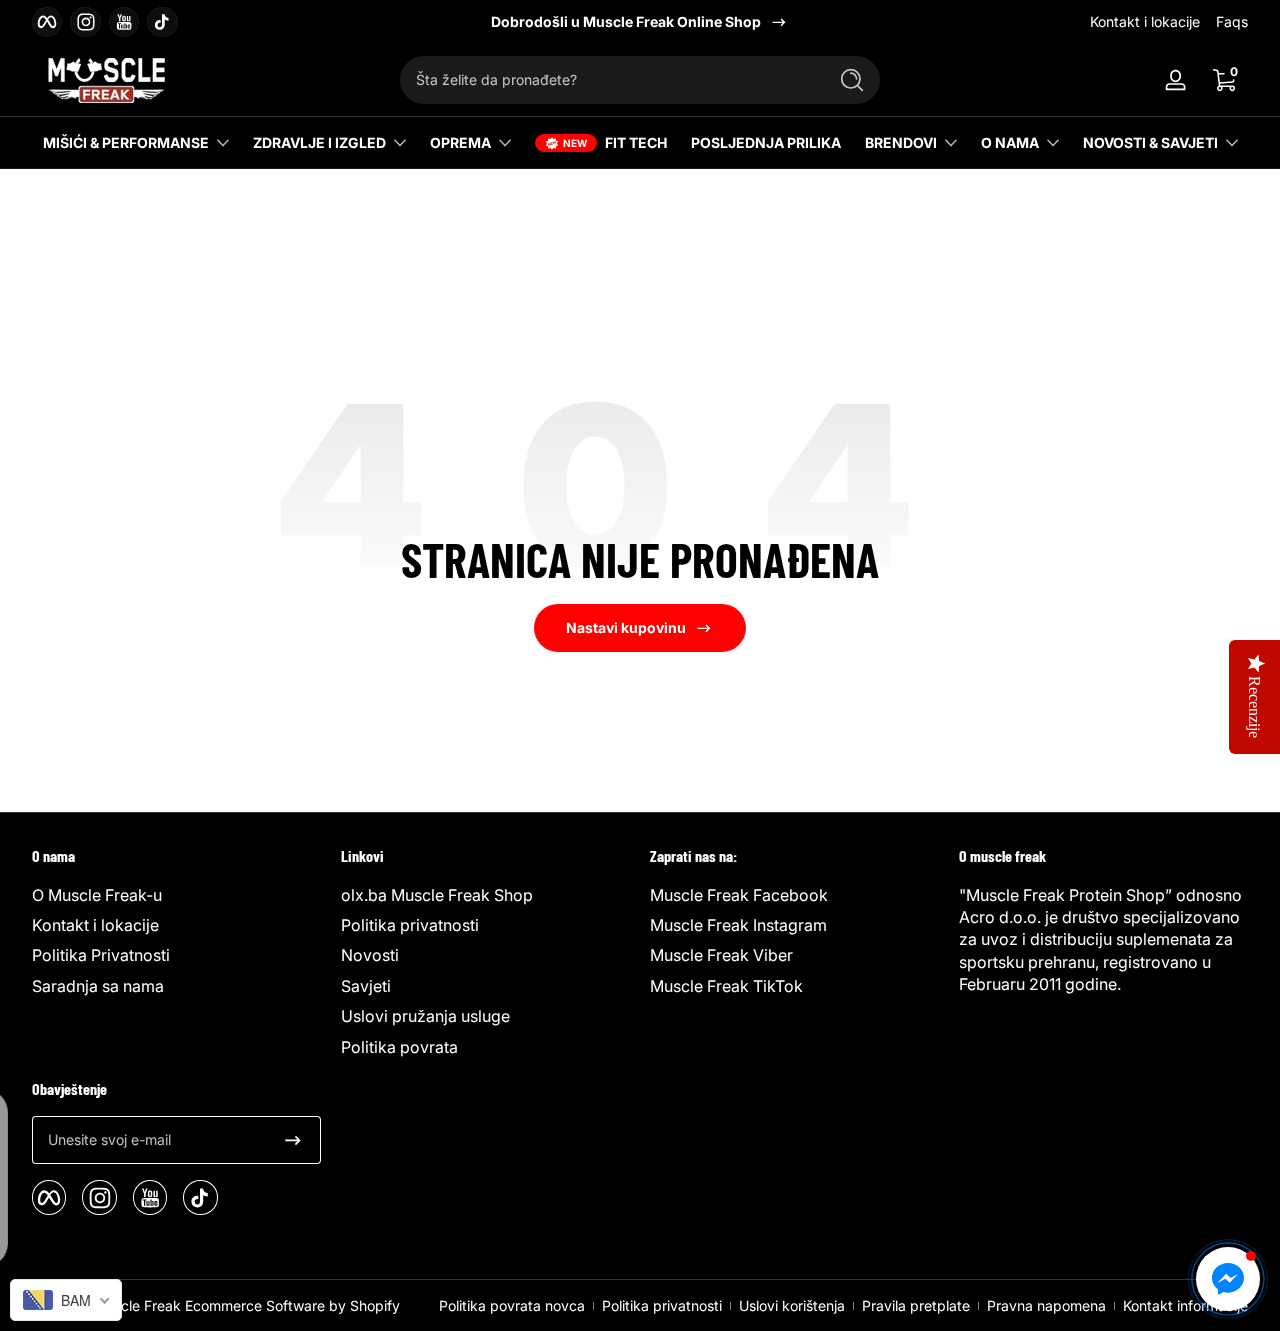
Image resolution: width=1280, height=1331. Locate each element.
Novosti (370, 955)
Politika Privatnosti (101, 955)
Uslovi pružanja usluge (425, 1016)
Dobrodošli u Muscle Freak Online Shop (626, 21)
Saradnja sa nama (98, 986)
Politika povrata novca (512, 1305)
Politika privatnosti (410, 925)
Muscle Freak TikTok (726, 986)
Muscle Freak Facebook (739, 895)
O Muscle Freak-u (97, 895)
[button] (1224, 80)
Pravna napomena (1046, 1305)
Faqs (1232, 21)
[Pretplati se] (293, 1140)
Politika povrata (399, 1047)
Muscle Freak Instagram (738, 925)
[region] (640, 22)
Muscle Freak (137, 1305)
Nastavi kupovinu (626, 627)
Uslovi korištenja (792, 1305)
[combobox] (608, 80)
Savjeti (366, 986)
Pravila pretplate (916, 1305)
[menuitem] (176, 895)
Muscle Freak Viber (721, 955)
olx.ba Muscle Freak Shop (437, 895)
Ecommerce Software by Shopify (292, 1305)
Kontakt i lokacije (1145, 21)
